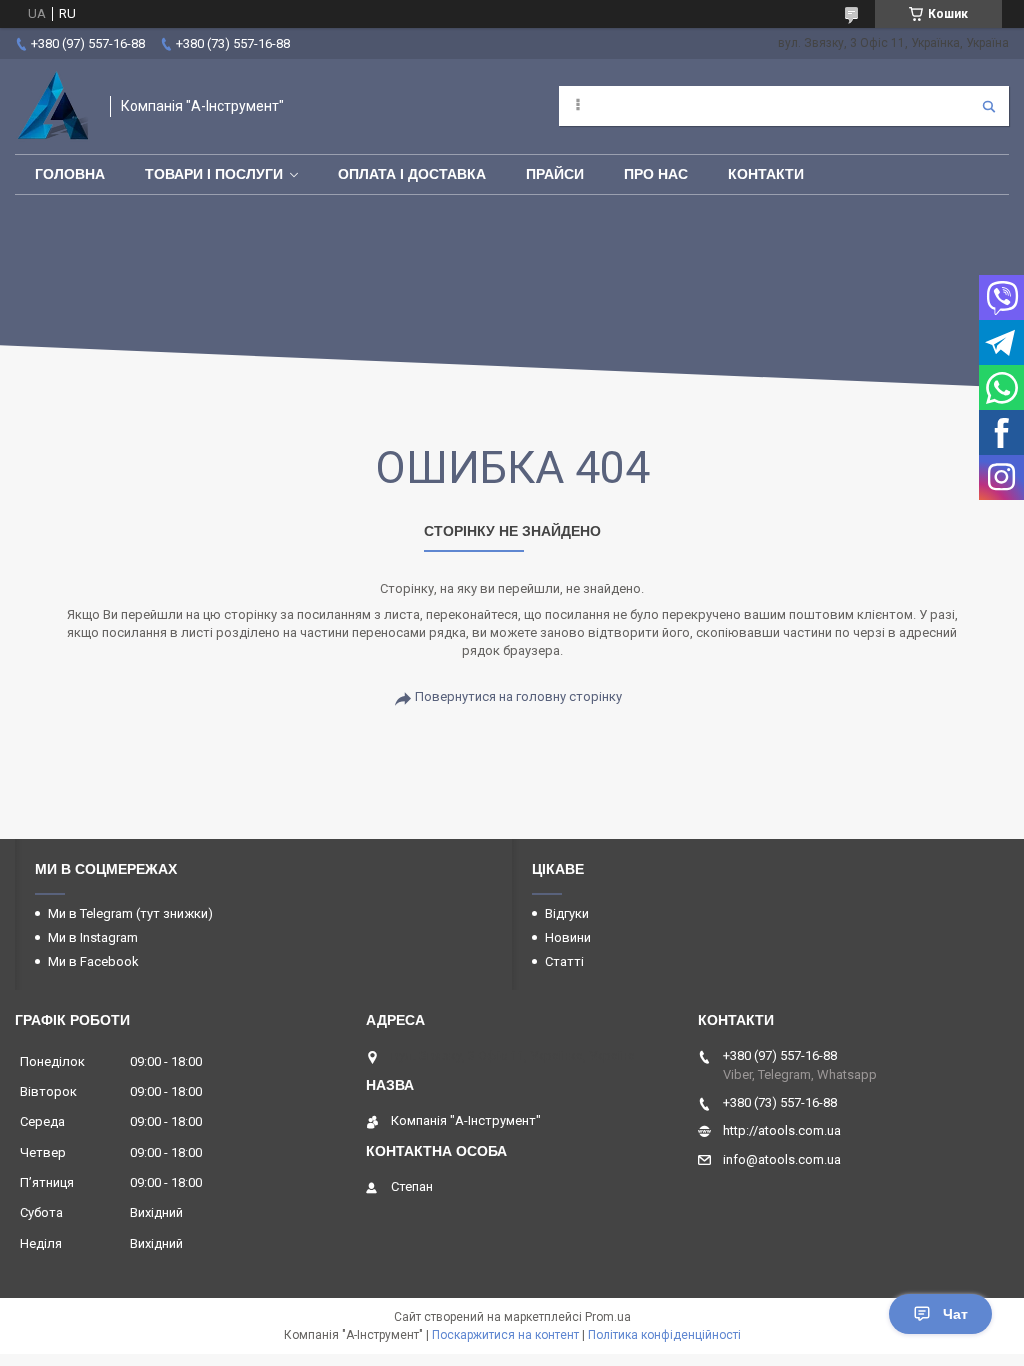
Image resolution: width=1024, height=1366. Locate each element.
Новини (568, 937)
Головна (70, 174)
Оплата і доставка (412, 174)
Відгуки (567, 913)
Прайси (555, 174)
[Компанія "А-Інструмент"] (52, 106)
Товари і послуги (214, 174)
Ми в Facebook (93, 961)
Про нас (656, 174)
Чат (955, 1314)
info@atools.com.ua (782, 1159)
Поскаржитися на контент (505, 1335)
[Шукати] (989, 106)
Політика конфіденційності (664, 1335)
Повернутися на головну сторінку (518, 696)
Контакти (766, 174)
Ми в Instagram (93, 937)
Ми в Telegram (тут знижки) (130, 913)
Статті (564, 961)
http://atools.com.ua (782, 1130)
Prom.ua (608, 1317)
